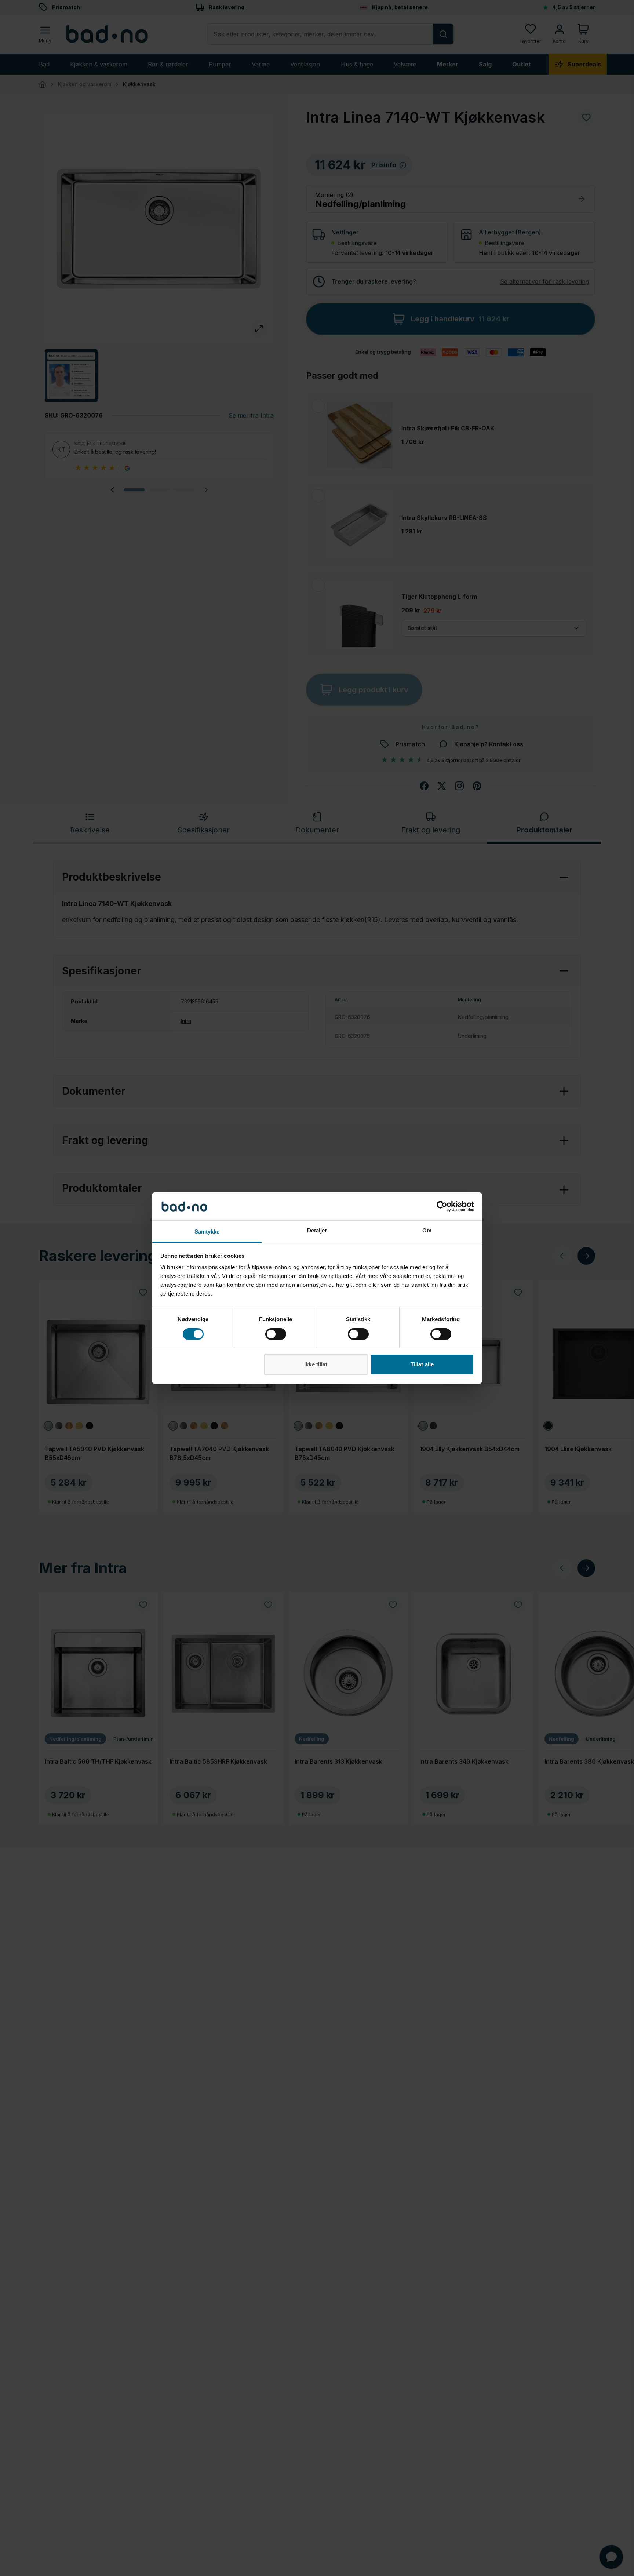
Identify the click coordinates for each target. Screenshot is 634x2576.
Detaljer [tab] (317, 1230)
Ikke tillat (316, 1364)
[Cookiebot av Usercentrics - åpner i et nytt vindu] (442, 1206)
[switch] (276, 1334)
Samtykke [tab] (207, 1231)
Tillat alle (422, 1364)
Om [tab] (427, 1230)
